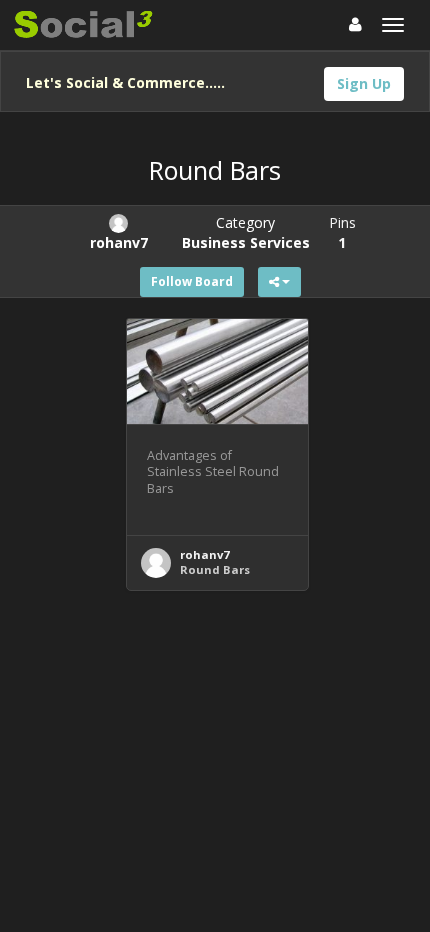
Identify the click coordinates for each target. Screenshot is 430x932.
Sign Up (364, 83)
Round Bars (215, 569)
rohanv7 (204, 554)
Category (246, 232)
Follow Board (192, 281)
